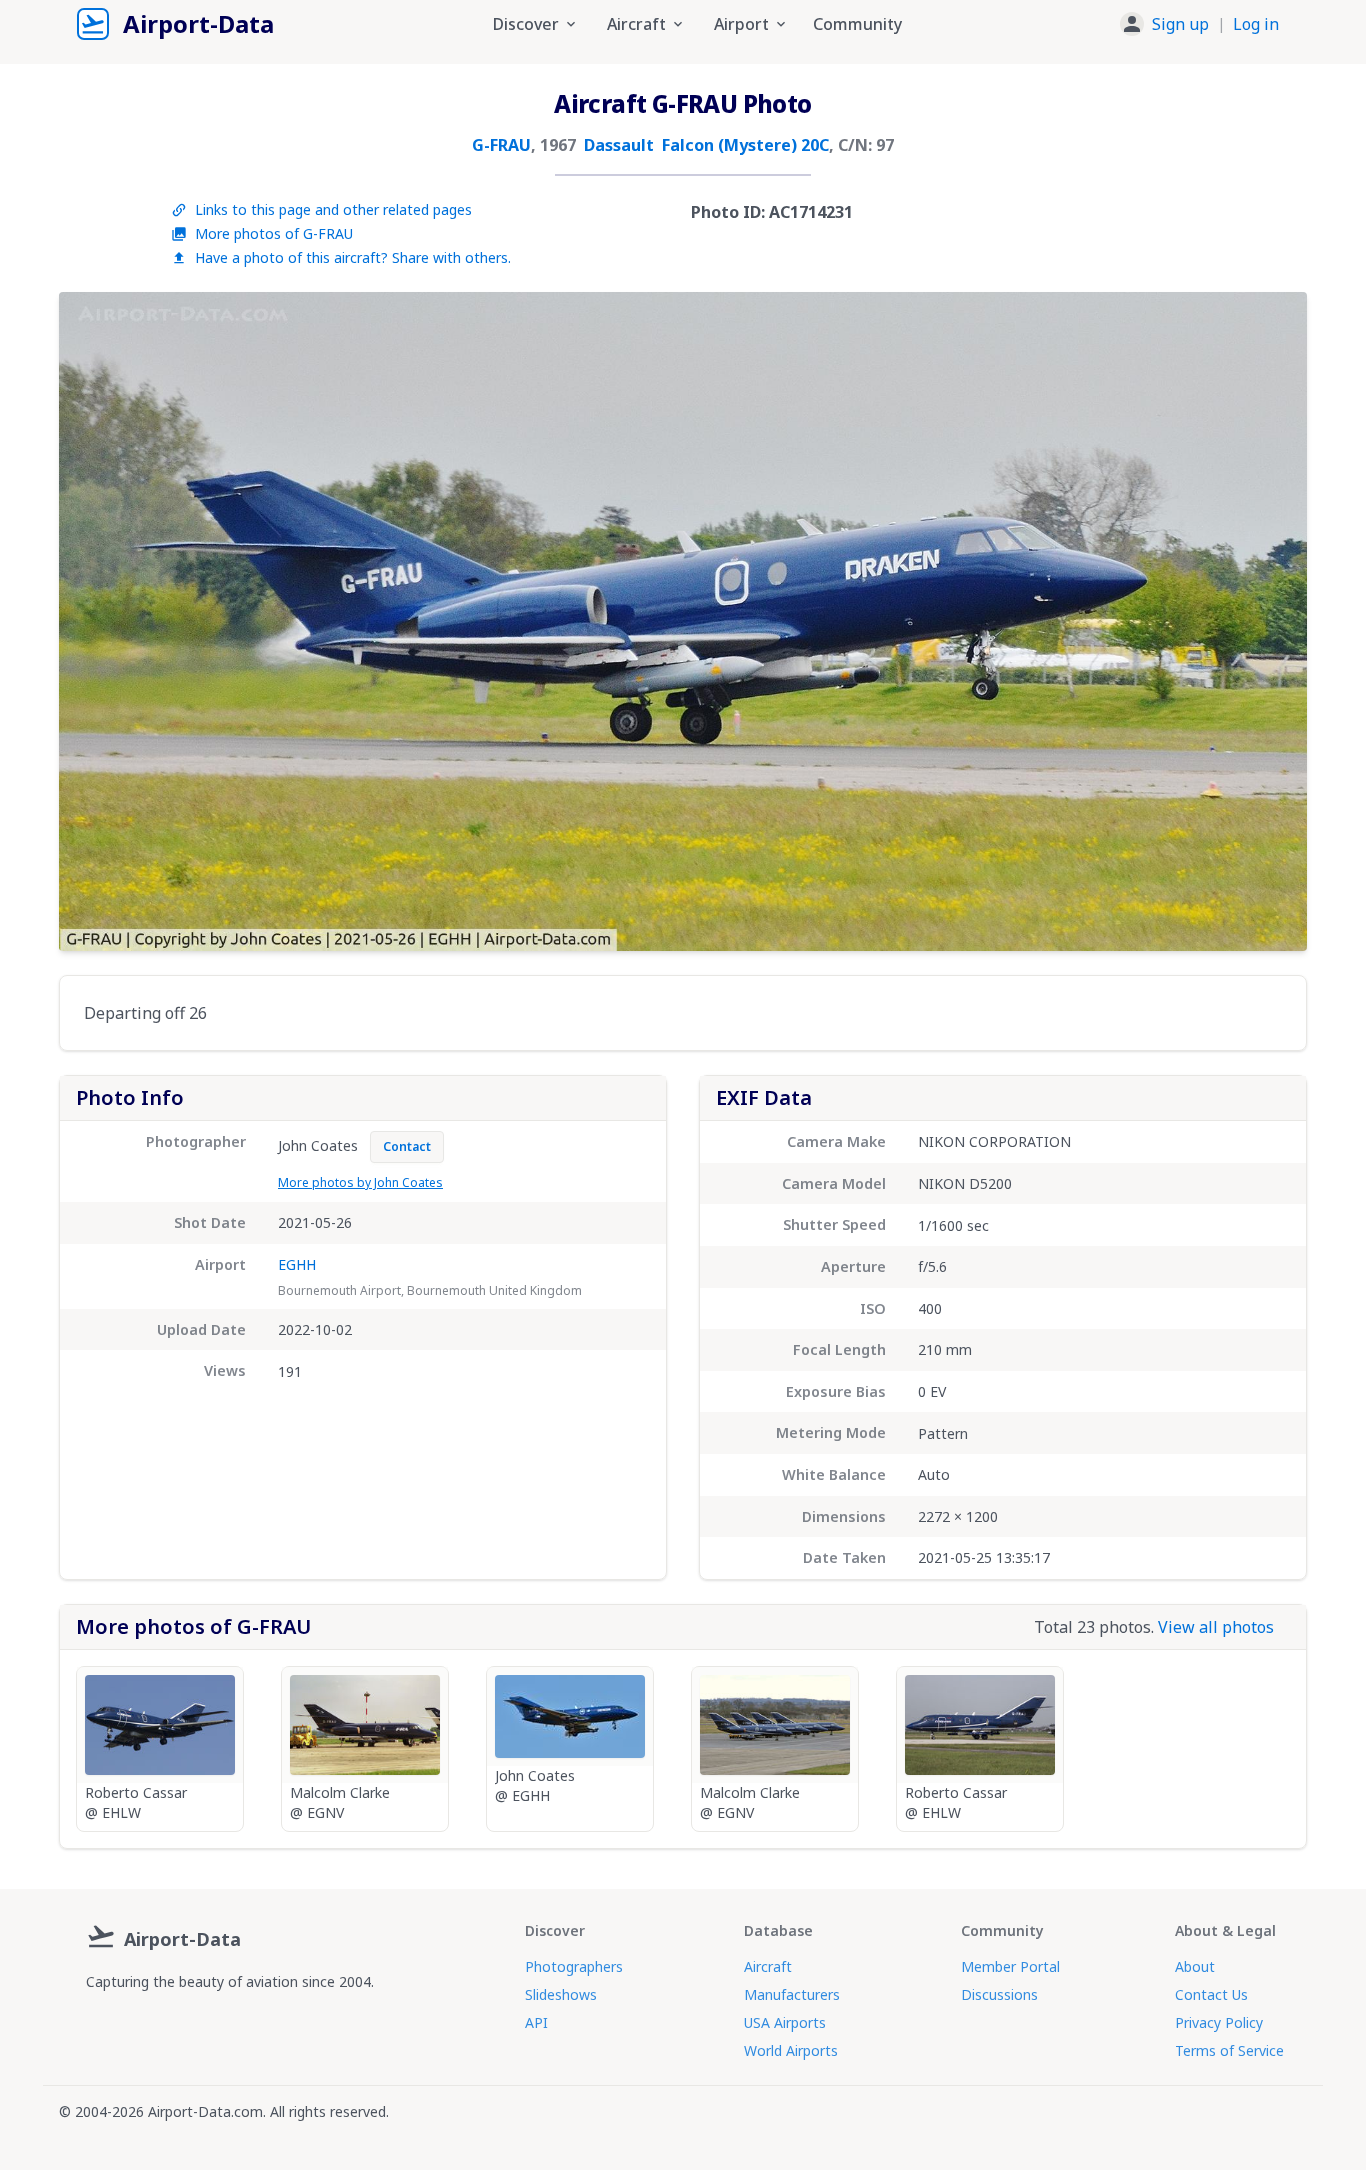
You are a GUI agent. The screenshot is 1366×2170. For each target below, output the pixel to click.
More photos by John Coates (360, 1182)
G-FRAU (501, 145)
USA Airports (785, 2022)
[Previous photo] (95, 622)
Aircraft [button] (636, 24)
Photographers (574, 1966)
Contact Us (1211, 1994)
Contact (407, 1146)
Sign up (1180, 24)
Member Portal (1010, 1966)
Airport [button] (741, 24)
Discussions (999, 1994)
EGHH (297, 1264)
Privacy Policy (1219, 2022)
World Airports (791, 2050)
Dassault (619, 145)
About (1195, 1966)
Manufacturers (792, 1994)
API (536, 2022)
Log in (1256, 24)
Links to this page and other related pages (333, 209)
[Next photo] (1271, 622)
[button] (1199, 24)
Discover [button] (526, 24)
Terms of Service (1229, 2050)
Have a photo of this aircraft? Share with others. (353, 257)
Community (857, 24)
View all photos (1216, 1627)
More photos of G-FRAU (274, 233)
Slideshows (561, 1994)
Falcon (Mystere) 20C (745, 145)
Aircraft (768, 1966)
